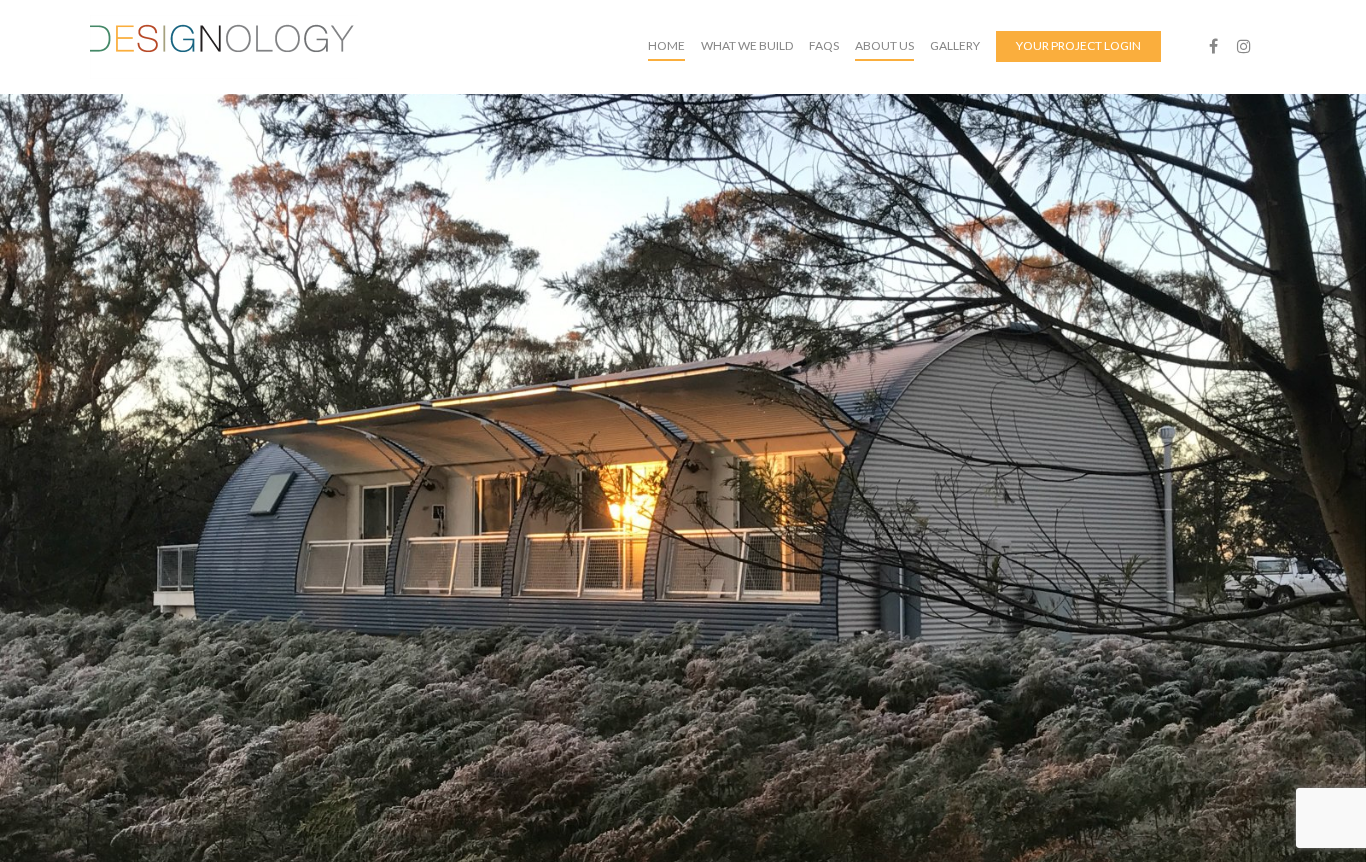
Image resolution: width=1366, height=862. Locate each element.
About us (884, 45)
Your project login (1078, 45)
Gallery (955, 45)
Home (666, 45)
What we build (747, 45)
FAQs (824, 45)
